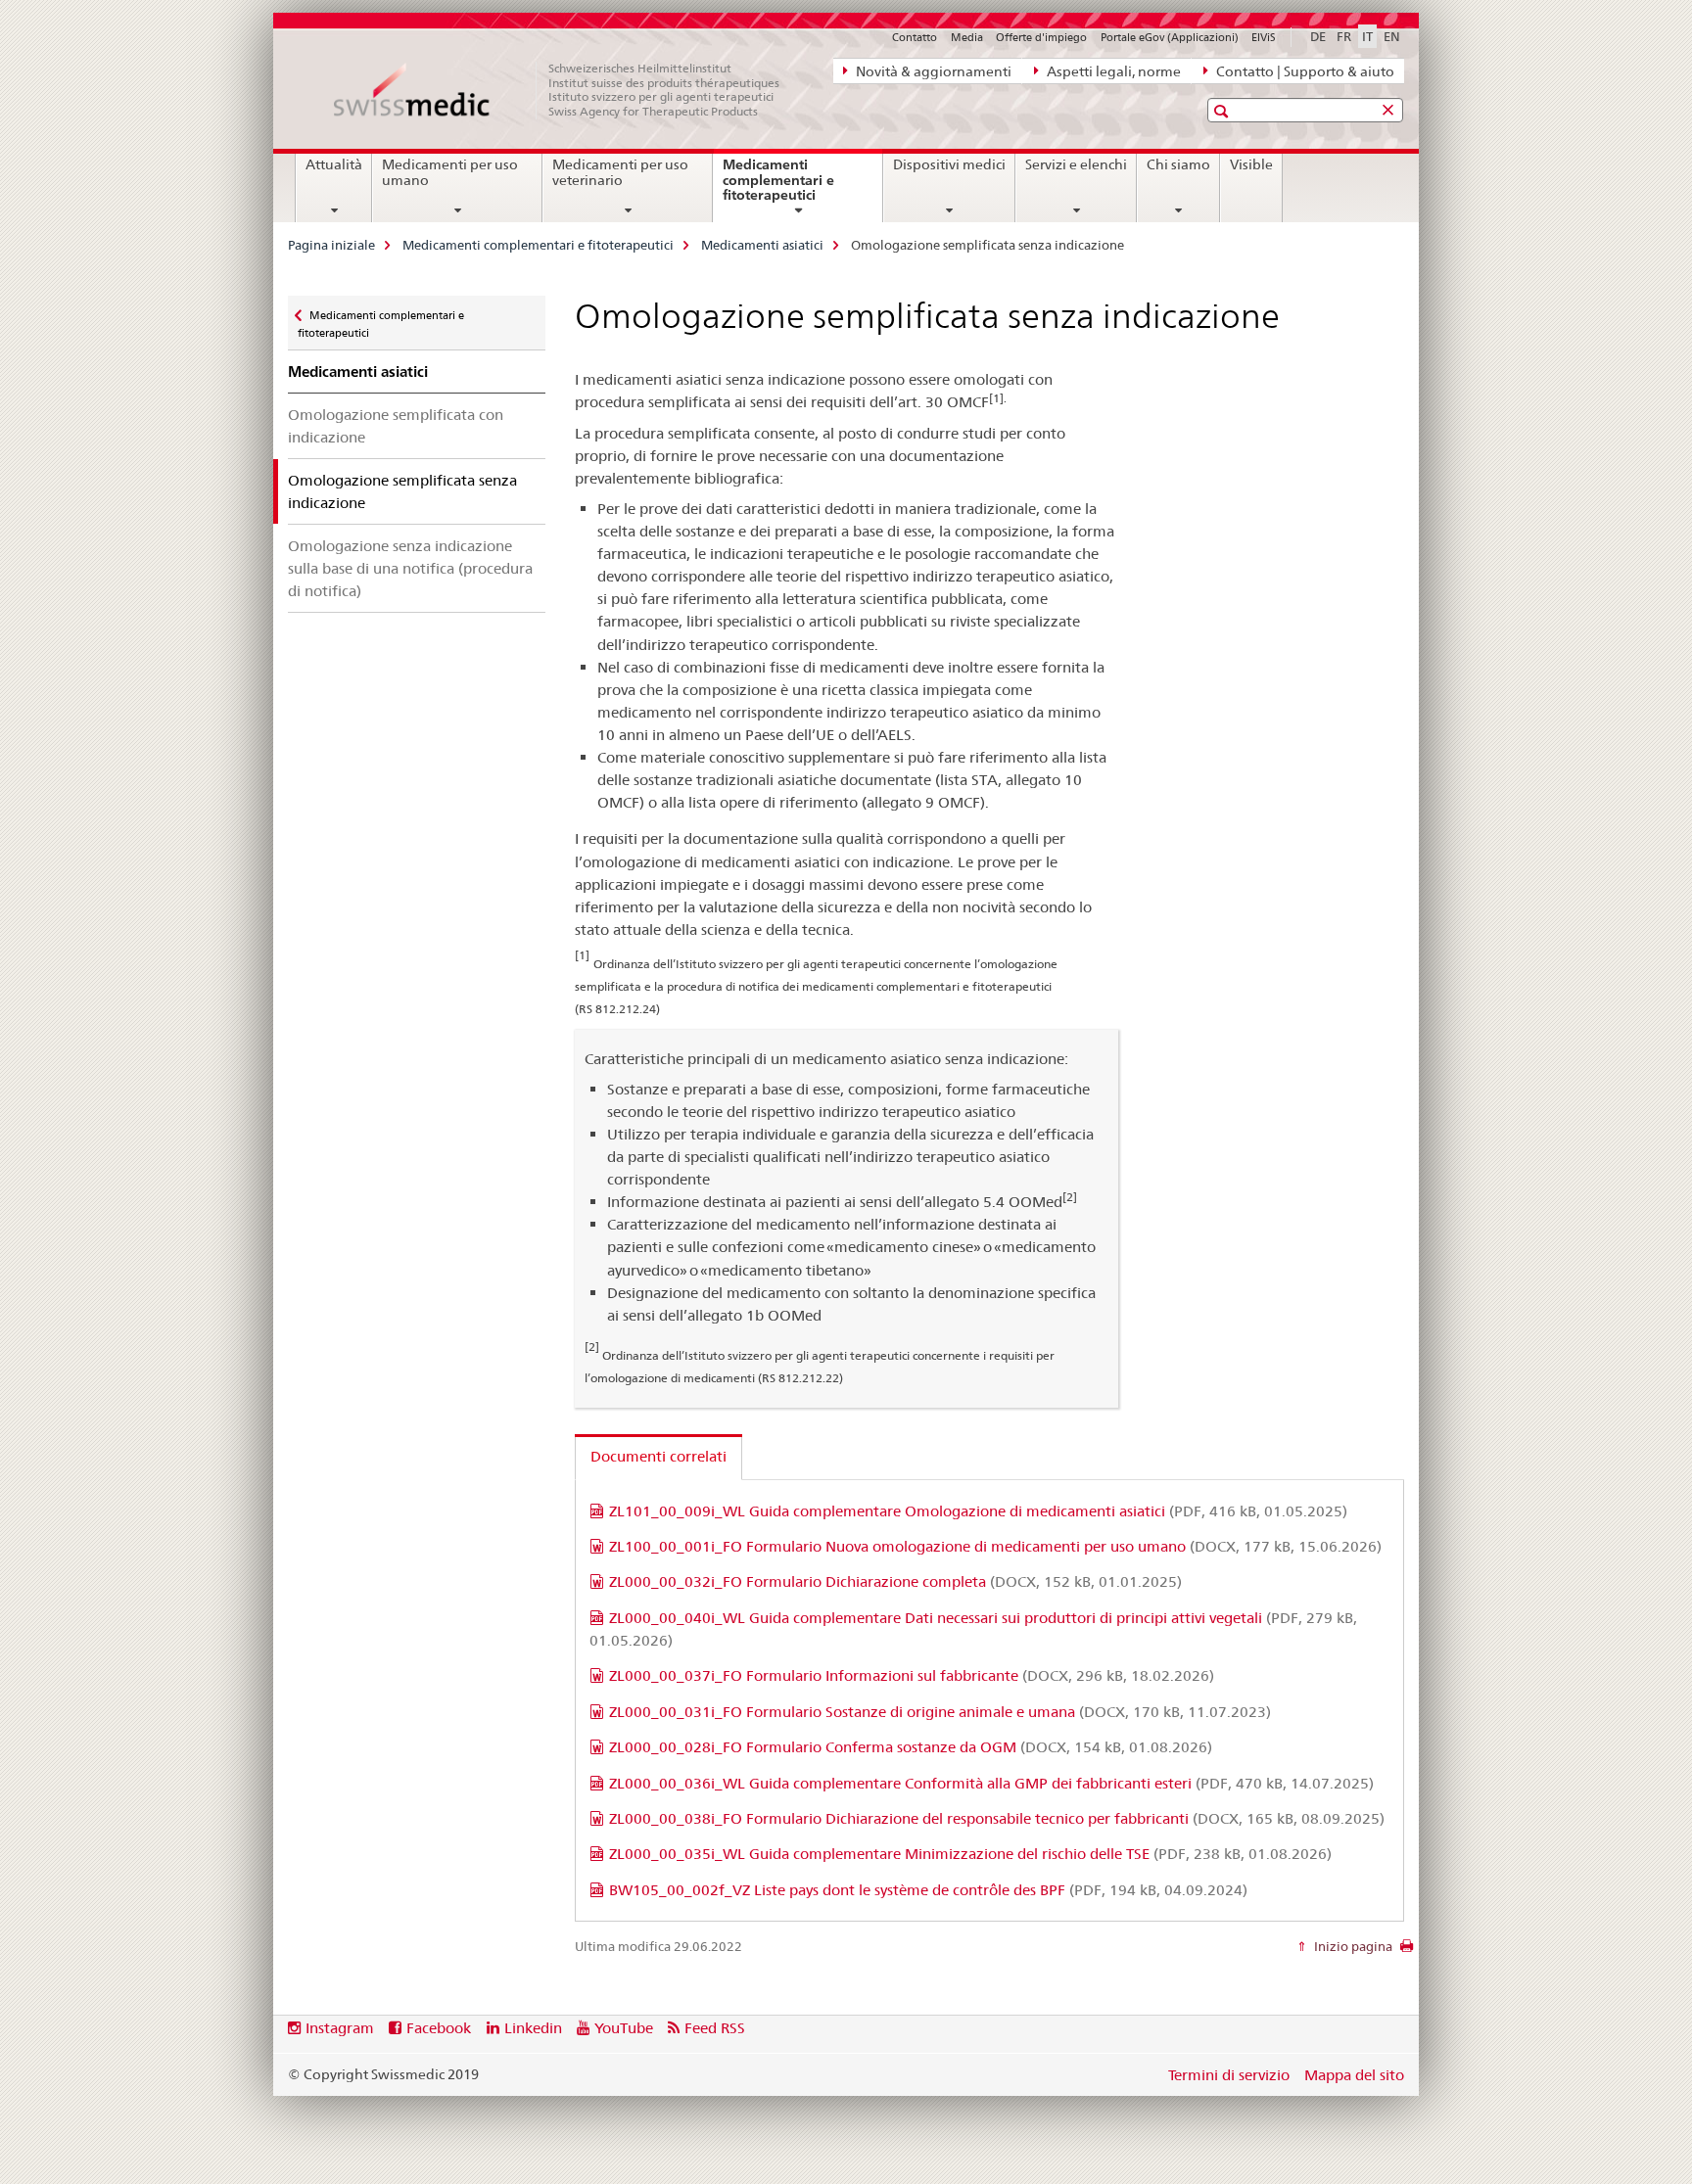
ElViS (1264, 37)
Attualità (334, 164)
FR (1344, 36)
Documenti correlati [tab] (658, 1456)
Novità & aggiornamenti (932, 71)
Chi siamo (1178, 164)
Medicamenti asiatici (762, 245)
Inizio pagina (1352, 1946)
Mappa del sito (1354, 2075)
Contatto (915, 37)
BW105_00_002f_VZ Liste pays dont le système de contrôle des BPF (928, 1890)
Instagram (340, 2028)
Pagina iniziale (331, 245)
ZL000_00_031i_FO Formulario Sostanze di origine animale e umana (940, 1712)
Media (967, 37)
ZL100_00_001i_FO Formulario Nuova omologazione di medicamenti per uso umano (995, 1546)
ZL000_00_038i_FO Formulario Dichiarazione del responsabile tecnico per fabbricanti (997, 1818)
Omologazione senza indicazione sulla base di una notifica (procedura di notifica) (410, 568)
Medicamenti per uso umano (450, 172)
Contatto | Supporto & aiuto (1304, 71)
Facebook (439, 2028)
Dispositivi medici (949, 164)
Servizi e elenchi (1076, 164)
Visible (1251, 164)
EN (1392, 36)
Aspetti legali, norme (1112, 71)
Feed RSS (715, 2028)
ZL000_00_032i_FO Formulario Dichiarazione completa (895, 1581)
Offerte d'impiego (1041, 37)
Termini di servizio (1229, 2075)
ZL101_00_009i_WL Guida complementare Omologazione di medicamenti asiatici (978, 1511)
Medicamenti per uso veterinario (620, 172)
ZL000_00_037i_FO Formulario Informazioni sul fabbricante (912, 1675)
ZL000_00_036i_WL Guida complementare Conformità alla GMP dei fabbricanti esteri (991, 1783)
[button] (1223, 111)
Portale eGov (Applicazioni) (1170, 37)
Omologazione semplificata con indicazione (396, 426)
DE (1318, 36)
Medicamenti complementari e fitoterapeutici (793, 187)
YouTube (624, 2028)
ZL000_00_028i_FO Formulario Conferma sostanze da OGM (911, 1747)
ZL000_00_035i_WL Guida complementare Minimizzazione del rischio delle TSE (970, 1854)
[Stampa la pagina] (1407, 1951)
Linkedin (533, 2028)
